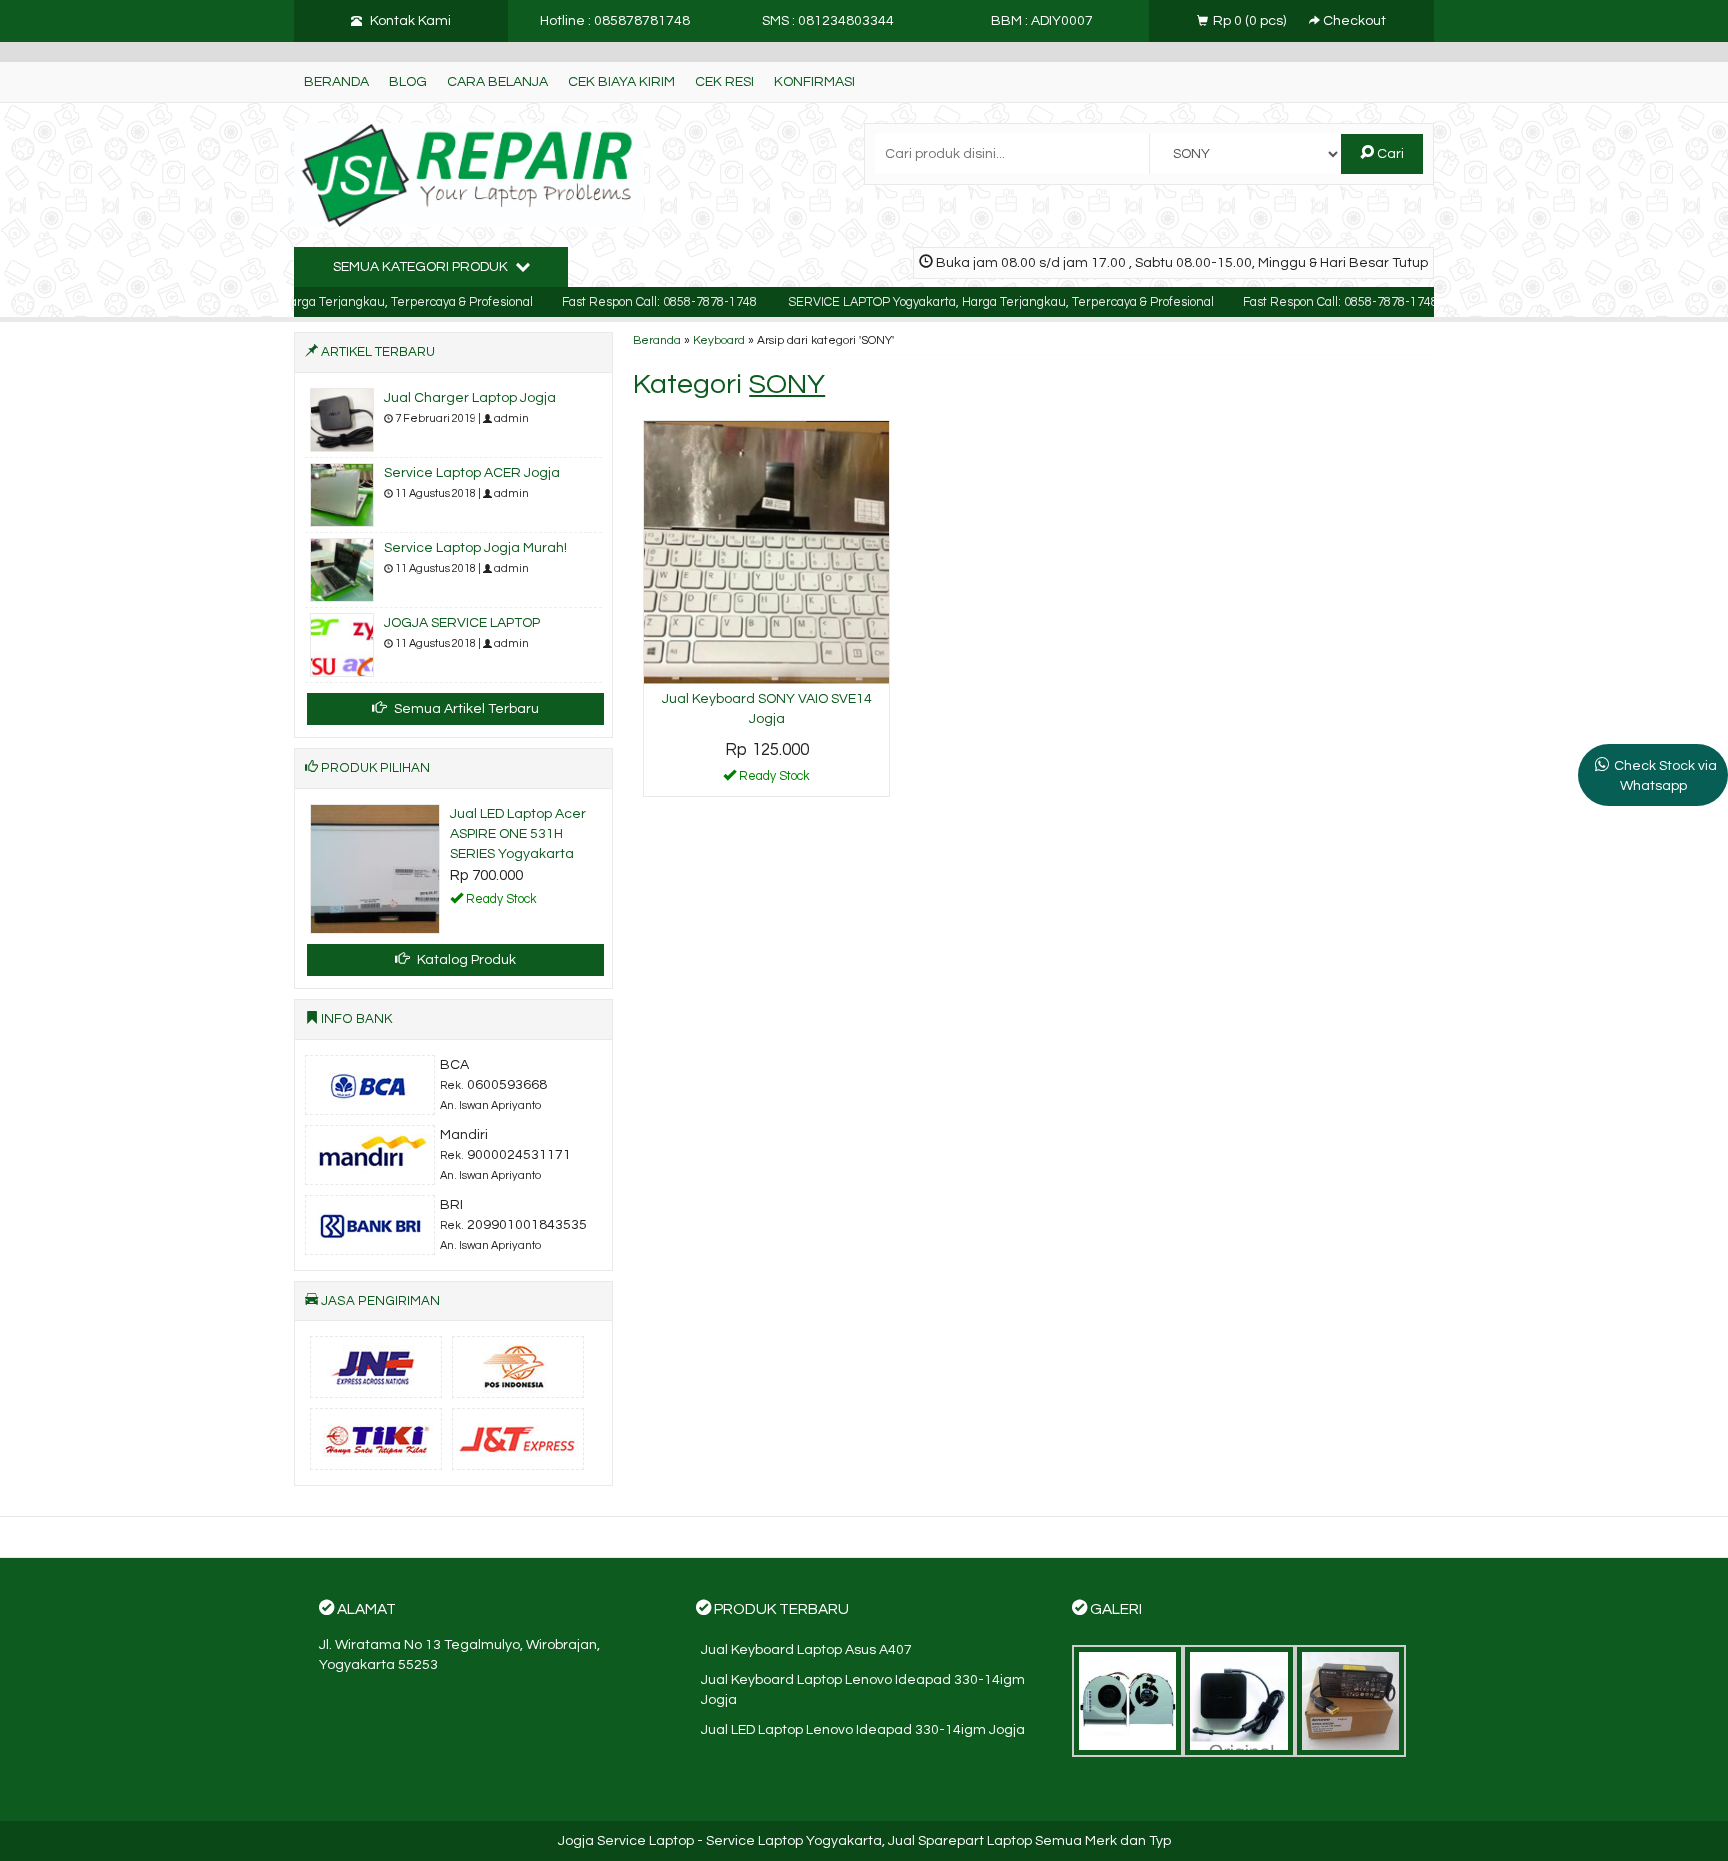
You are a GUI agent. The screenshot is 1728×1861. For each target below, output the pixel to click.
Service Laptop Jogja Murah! (475, 548)
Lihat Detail (774, 780)
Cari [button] (1389, 154)
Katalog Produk (465, 960)
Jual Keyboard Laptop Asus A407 (806, 1650)
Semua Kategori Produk (422, 267)
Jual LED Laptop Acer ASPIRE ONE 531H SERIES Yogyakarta (518, 834)
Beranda (336, 82)
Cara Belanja (497, 82)
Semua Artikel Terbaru (465, 709)
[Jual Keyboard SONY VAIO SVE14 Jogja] (766, 552)
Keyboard (719, 340)
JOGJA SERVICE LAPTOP (462, 623)
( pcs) (1251, 21)
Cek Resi (724, 82)
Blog (408, 82)
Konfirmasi (814, 82)
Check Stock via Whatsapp (1665, 776)
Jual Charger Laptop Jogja (470, 398)
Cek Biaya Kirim (621, 82)
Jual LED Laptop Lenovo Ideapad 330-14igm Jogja (863, 1730)
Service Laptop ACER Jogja (472, 473)
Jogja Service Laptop (626, 1841)
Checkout (1353, 21)
